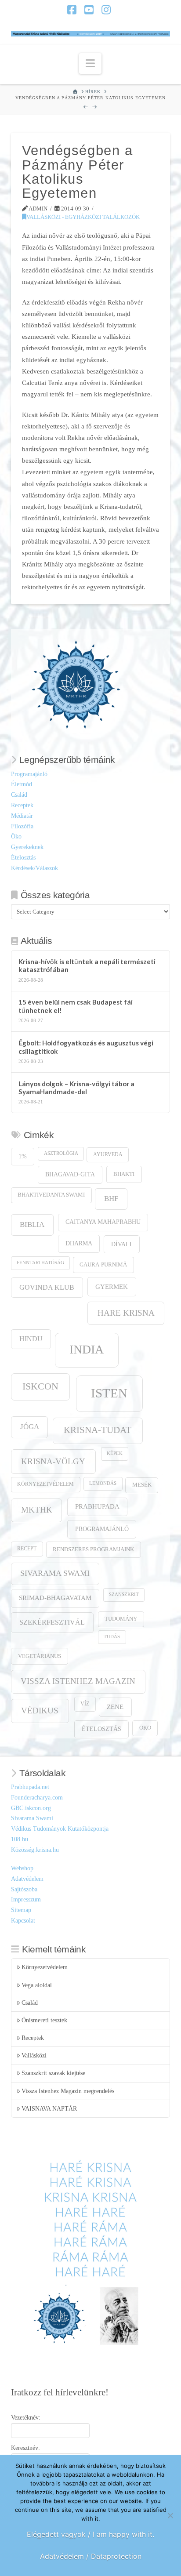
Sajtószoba (24, 1889)
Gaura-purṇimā (103, 1265)
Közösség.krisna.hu (35, 1850)
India (87, 1349)
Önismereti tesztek (44, 2020)
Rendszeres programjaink (93, 1549)
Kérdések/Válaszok (34, 868)
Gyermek (112, 1286)
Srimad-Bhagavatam (55, 1598)
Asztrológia (61, 1153)
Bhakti (124, 1174)
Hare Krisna (126, 1313)
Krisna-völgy (53, 1461)
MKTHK (37, 1510)
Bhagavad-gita (70, 1174)
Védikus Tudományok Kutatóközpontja (60, 1829)
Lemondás (103, 1483)
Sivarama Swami (55, 1573)
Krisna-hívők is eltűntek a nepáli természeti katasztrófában (87, 966)
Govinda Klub (47, 1287)
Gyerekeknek (27, 847)
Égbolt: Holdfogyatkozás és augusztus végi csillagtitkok (86, 1047)
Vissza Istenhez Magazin (78, 1681)
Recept (27, 1549)
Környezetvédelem (45, 1484)
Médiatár (22, 816)
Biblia (32, 1225)
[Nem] (170, 2515)
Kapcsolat (23, 1921)
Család (19, 795)
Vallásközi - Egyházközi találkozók (83, 217)
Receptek (22, 805)
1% (23, 1156)
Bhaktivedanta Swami (51, 1195)
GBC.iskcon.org (31, 1808)
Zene (115, 1707)
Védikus (40, 1711)
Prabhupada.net (30, 1787)
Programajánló (29, 774)
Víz (85, 1704)
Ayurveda (108, 1155)
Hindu (31, 1339)
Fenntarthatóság (40, 1263)
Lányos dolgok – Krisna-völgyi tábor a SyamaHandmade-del (76, 1088)
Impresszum (26, 1899)
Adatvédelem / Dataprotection (91, 2556)
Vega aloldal (37, 1985)
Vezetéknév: (26, 2418)
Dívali (121, 1244)
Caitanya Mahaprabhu (103, 1222)
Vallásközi (34, 2055)
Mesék (142, 1485)
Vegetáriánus (40, 1656)
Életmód (22, 784)
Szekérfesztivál (52, 1622)
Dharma (79, 1243)
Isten (109, 1393)
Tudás (112, 1637)
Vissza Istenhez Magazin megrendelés (68, 2091)
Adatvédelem (27, 1879)
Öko (16, 836)
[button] (90, 63)
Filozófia (22, 826)
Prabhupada (97, 1506)
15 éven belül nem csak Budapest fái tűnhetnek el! (76, 1006)
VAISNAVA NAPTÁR (49, 2109)
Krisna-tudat (98, 1430)
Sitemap (21, 1910)
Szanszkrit (124, 1595)
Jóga (30, 1427)
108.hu (20, 1839)
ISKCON (40, 1386)
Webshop (22, 1868)
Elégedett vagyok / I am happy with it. (90, 2534)
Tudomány (121, 1619)
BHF (111, 1199)
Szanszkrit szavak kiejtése (53, 2073)
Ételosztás (23, 858)
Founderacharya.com (37, 1798)
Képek (115, 1453)
